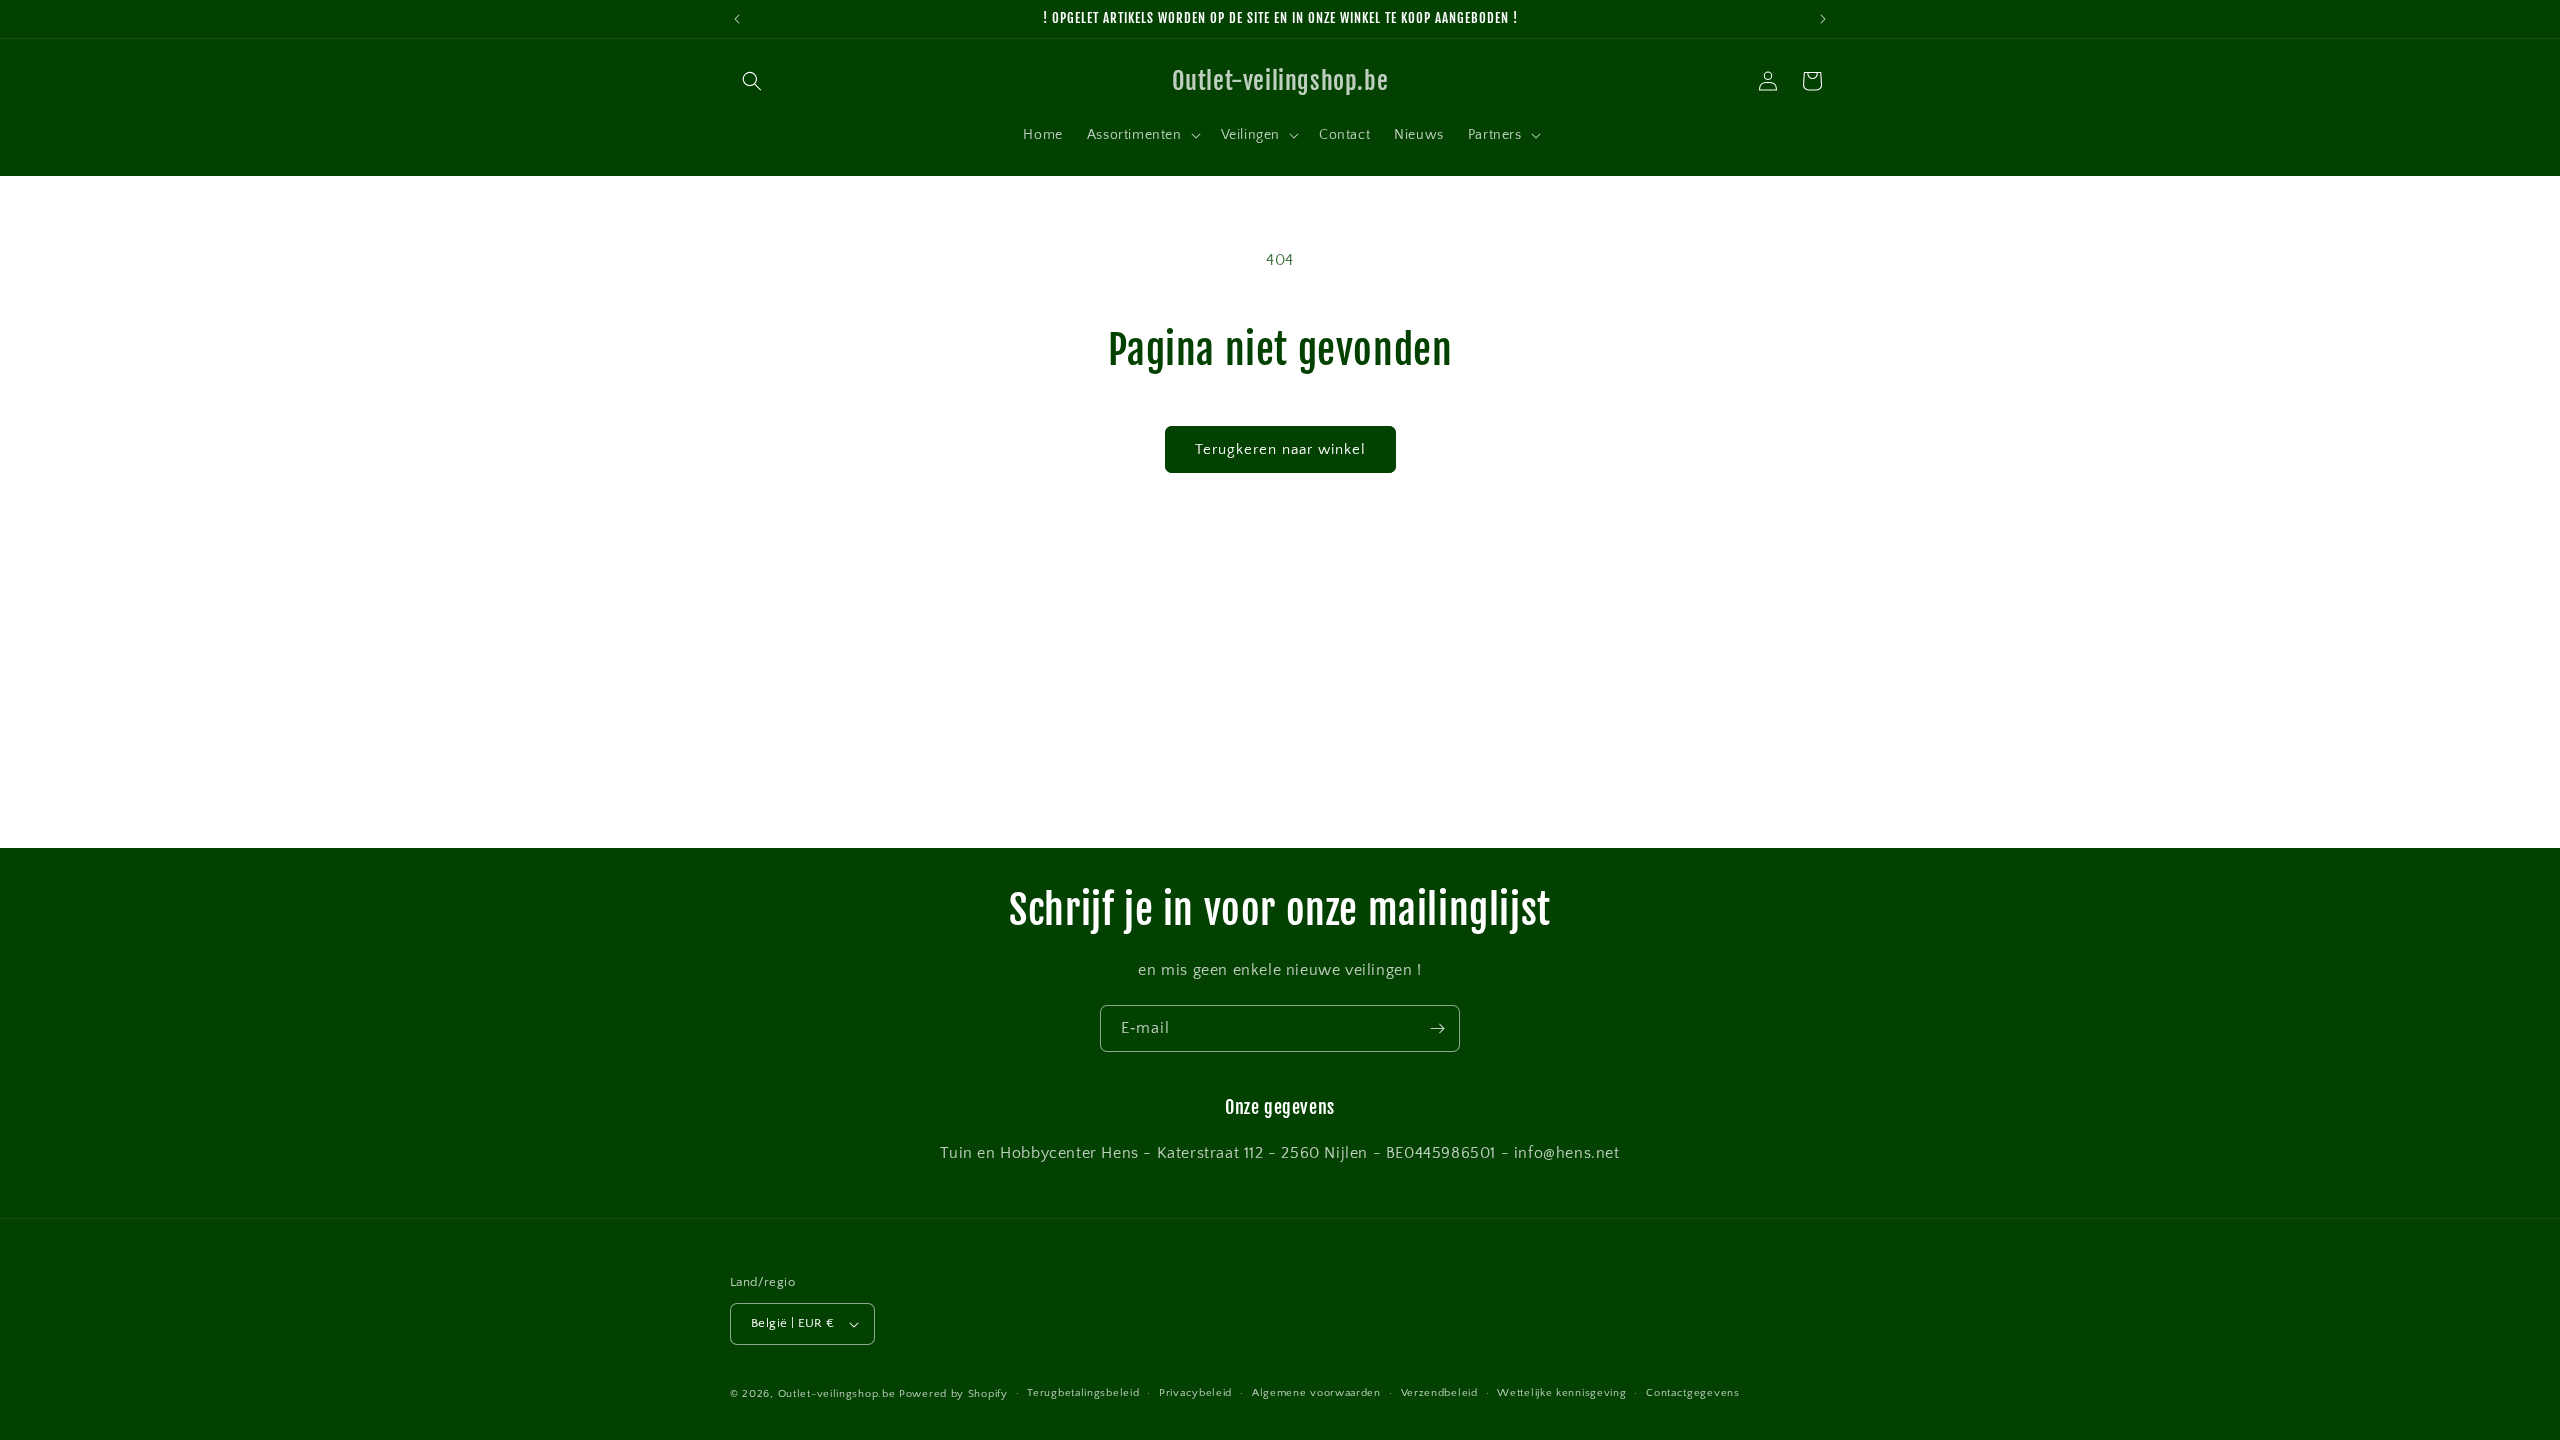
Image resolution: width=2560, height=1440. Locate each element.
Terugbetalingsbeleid (1083, 1393)
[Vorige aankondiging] (737, 19)
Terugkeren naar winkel (1280, 449)
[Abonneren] (1437, 1028)
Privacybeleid (1195, 1393)
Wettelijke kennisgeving (1561, 1393)
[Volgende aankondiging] (1823, 19)
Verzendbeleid (1439, 1393)
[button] (752, 81)
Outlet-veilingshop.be (837, 1394)
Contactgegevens (1693, 1393)
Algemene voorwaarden (1316, 1393)
